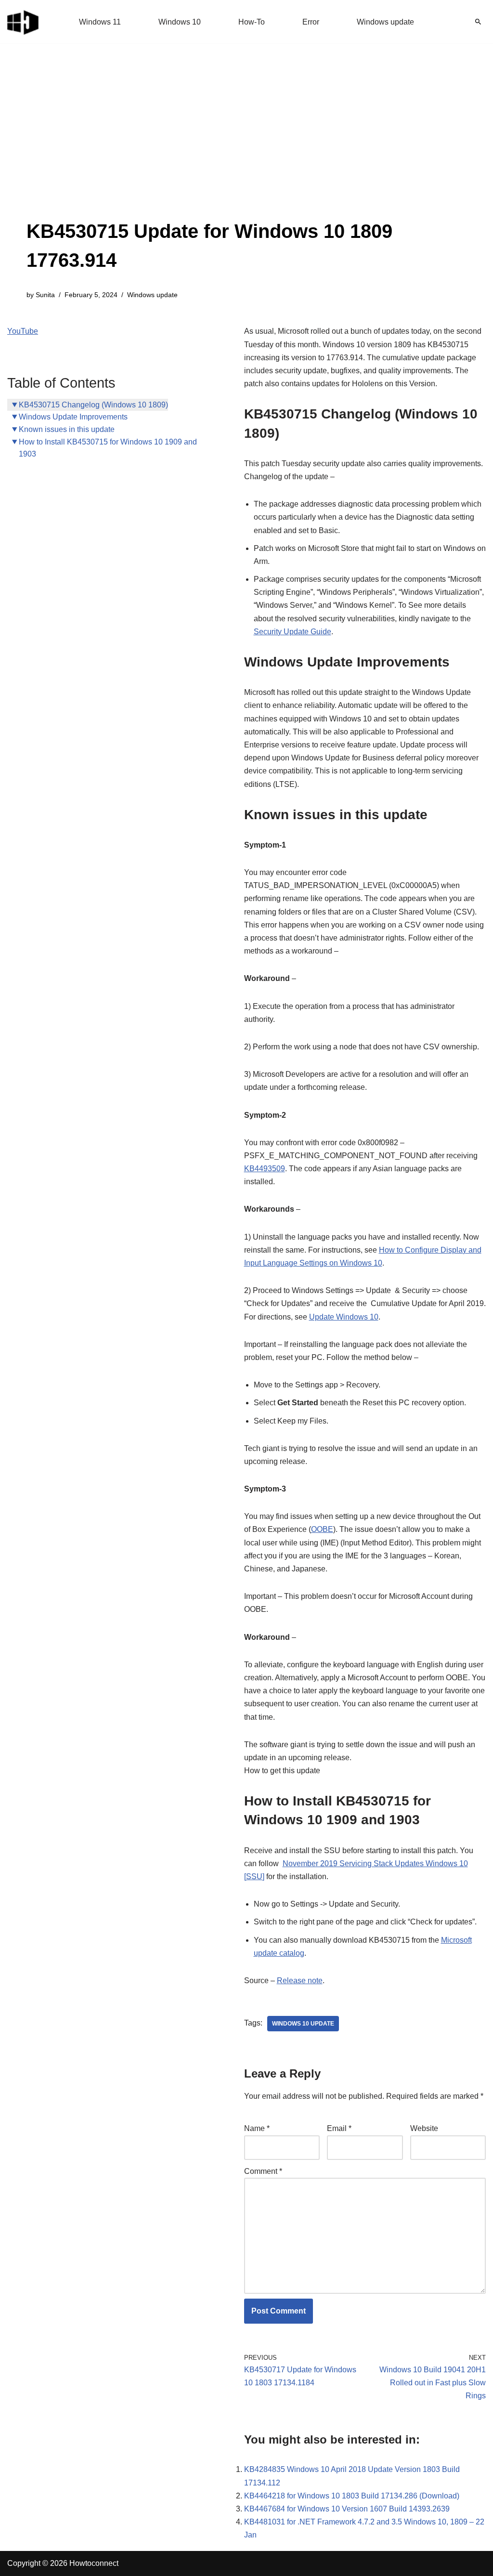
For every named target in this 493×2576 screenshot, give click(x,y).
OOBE (322, 1529)
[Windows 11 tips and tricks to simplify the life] (24, 22)
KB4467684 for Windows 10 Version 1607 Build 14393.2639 (347, 2509)
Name (257, 2128)
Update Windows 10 (344, 1317)
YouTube (23, 331)
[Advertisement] (246, 144)
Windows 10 (180, 22)
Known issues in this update (67, 429)
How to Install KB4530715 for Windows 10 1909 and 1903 (108, 448)
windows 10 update (303, 2024)
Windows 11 (100, 22)
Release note (300, 1981)
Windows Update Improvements (73, 417)
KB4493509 (265, 1169)
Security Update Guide (292, 632)
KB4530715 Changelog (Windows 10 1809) (93, 405)
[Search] (478, 22)
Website (424, 2128)
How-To (252, 22)
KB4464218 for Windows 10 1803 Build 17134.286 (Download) (352, 2496)
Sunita (45, 295)
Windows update (385, 22)
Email (339, 2128)
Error (311, 22)
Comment (263, 2171)
